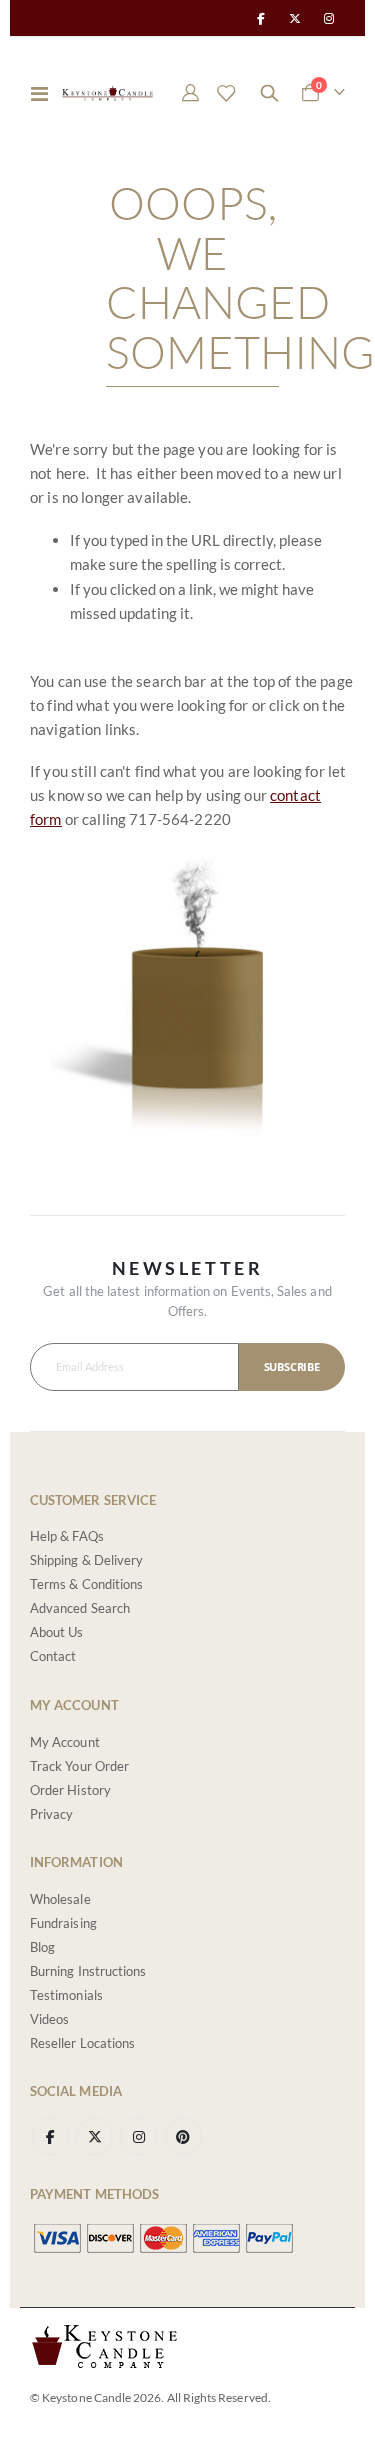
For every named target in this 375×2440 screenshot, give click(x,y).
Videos (49, 2019)
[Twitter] (295, 18)
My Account (65, 1742)
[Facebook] (260, 18)
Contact (53, 1656)
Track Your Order (79, 1766)
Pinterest (183, 2136)
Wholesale (60, 1899)
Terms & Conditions (86, 1584)
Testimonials (66, 1995)
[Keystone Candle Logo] (107, 93)
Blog (42, 1947)
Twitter (94, 2136)
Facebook (50, 2136)
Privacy (51, 1814)
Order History (70, 1790)
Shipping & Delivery (86, 1560)
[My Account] (191, 93)
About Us (57, 1632)
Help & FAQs (67, 1536)
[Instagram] (329, 18)
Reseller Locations (82, 2043)
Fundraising (63, 1923)
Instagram (138, 2136)
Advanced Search (80, 1608)
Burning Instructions (88, 1971)
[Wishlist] (226, 93)
